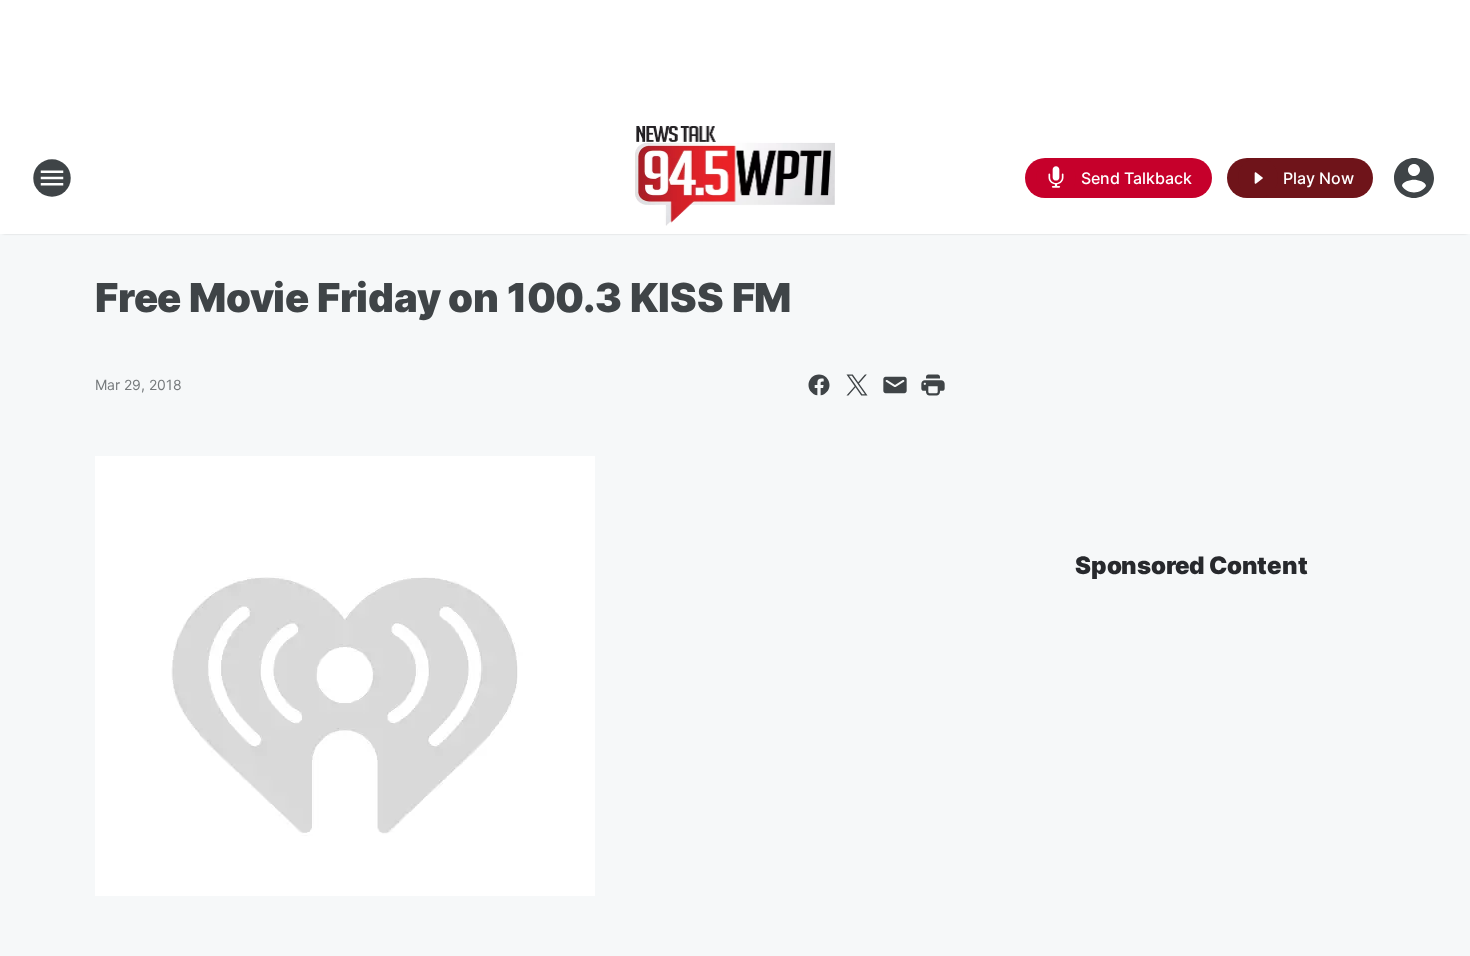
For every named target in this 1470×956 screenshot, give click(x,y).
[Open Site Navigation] (52, 178)
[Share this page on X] (857, 385)
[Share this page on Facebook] (819, 385)
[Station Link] (735, 178)
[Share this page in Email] (895, 385)
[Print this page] (933, 385)
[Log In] (1416, 178)
